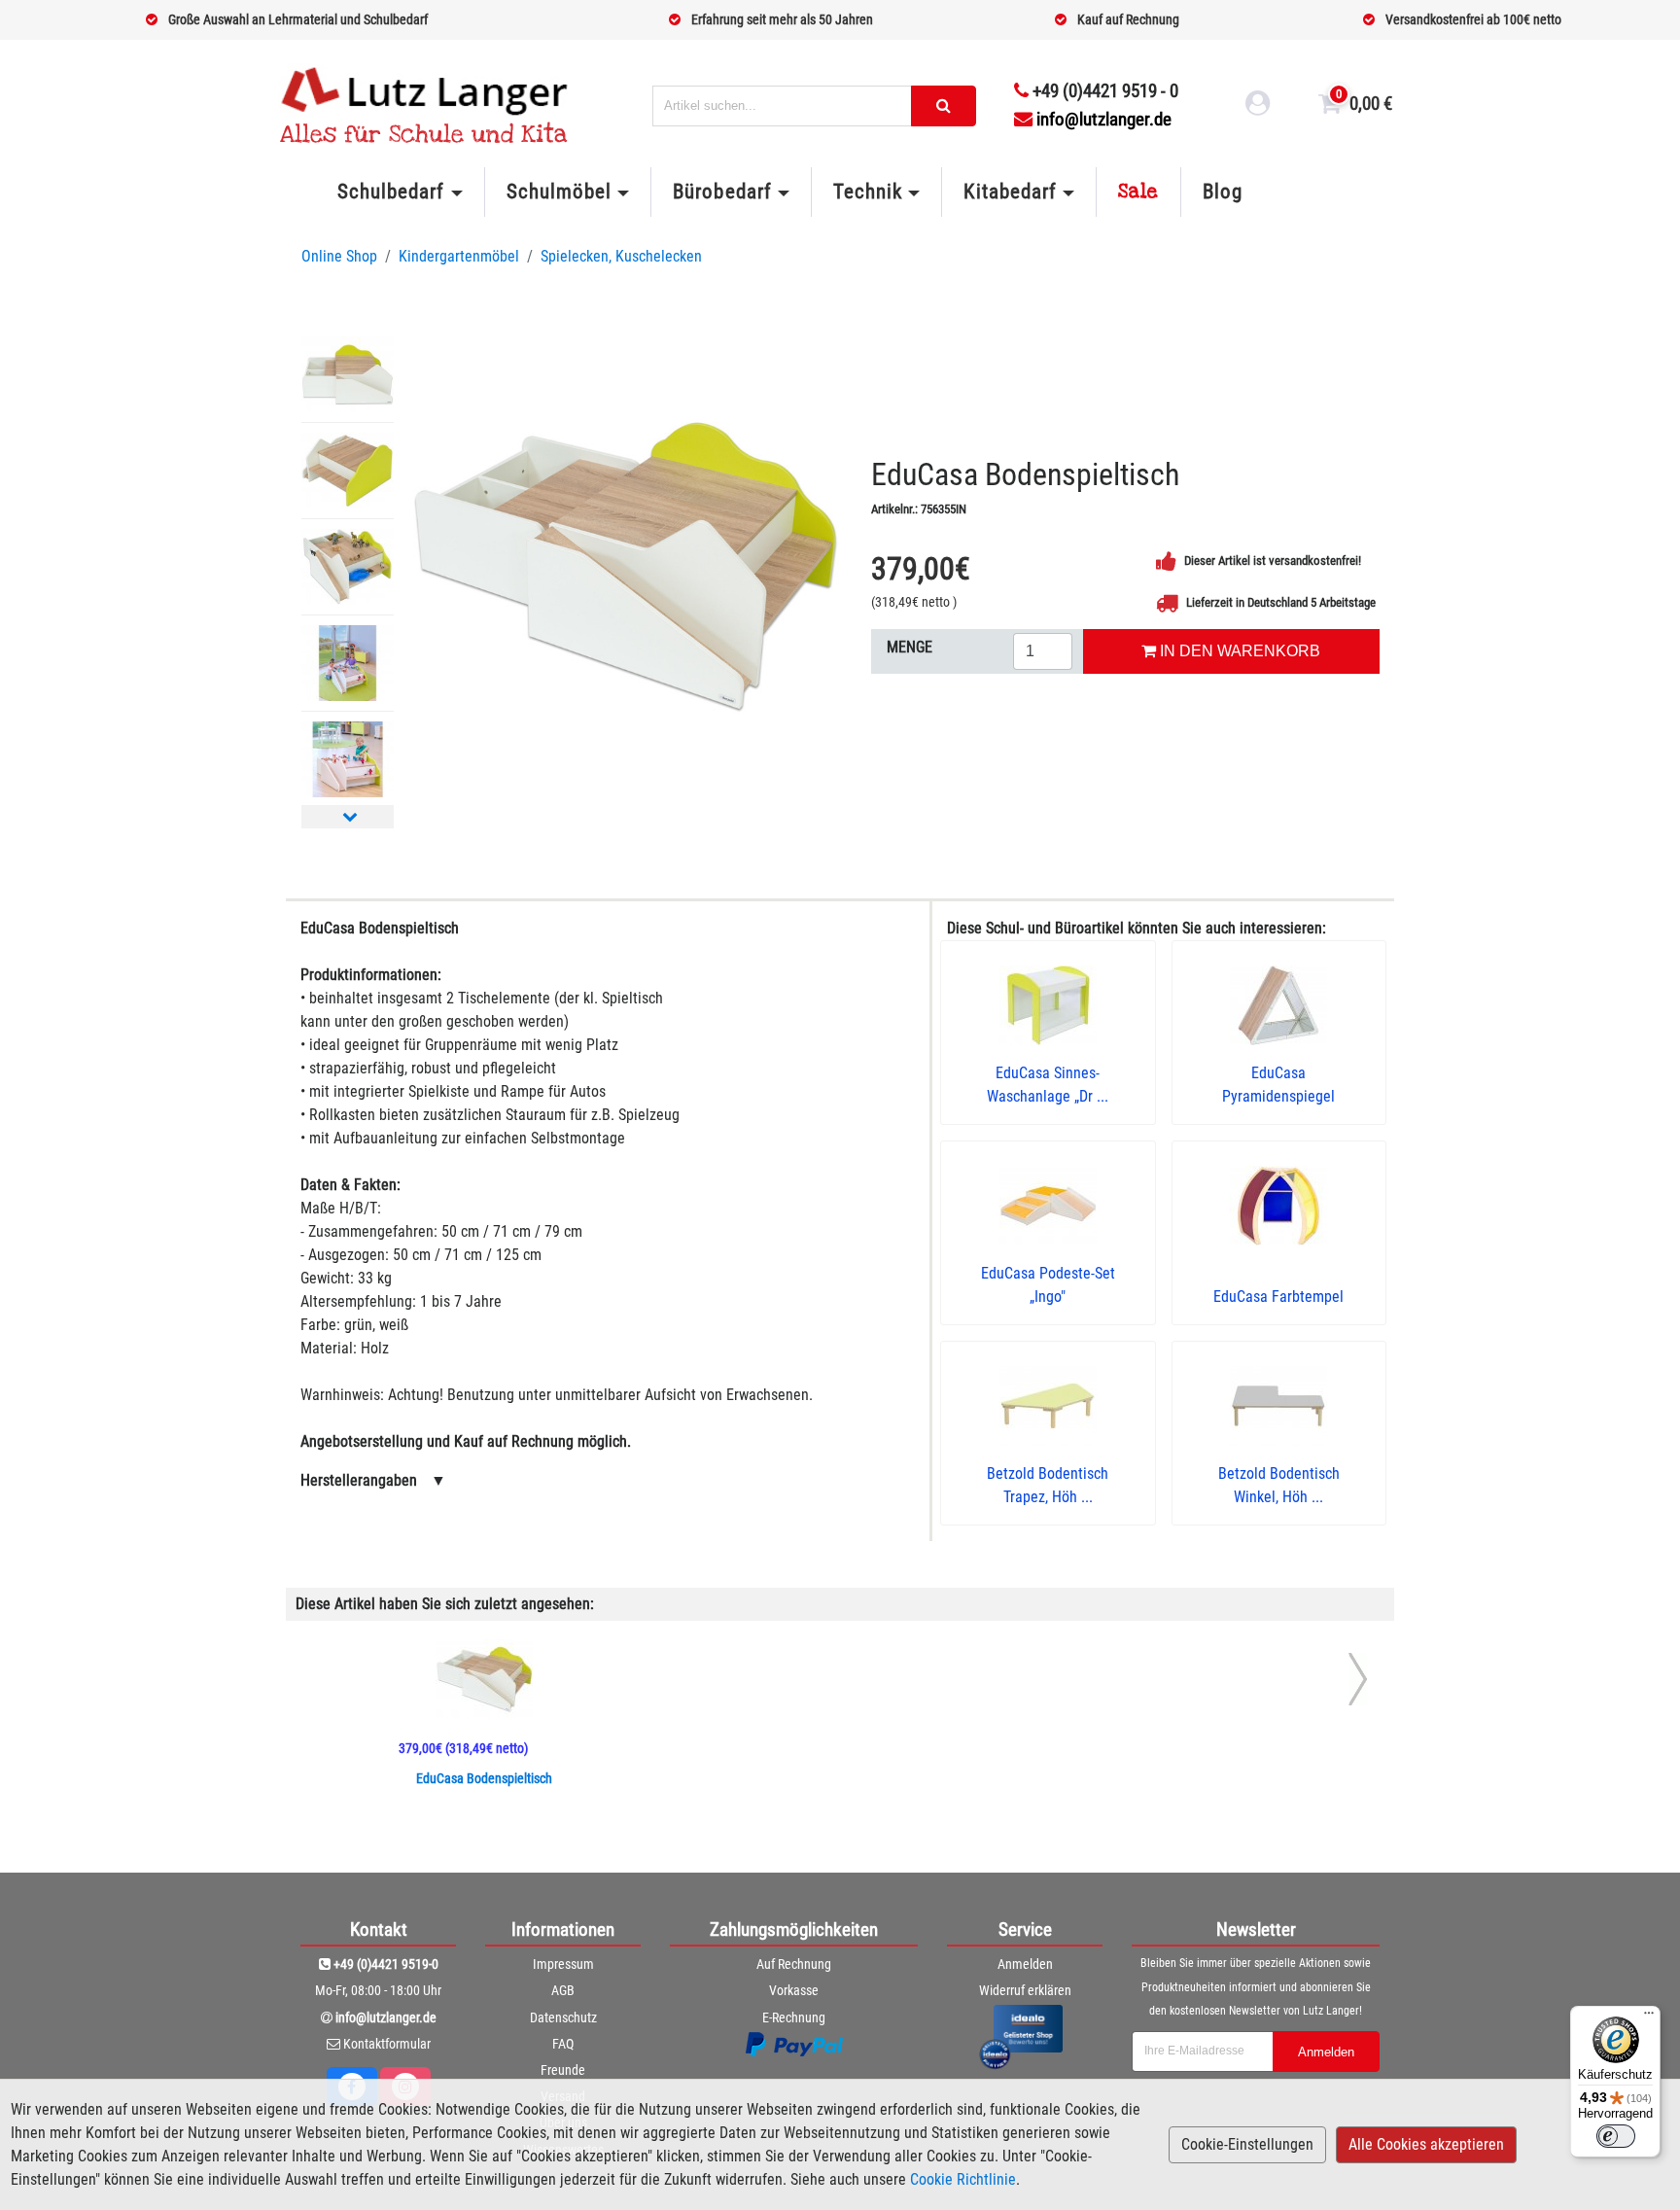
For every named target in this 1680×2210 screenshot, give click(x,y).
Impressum (563, 1964)
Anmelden (1025, 1964)
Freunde (563, 2070)
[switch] (1616, 2136)
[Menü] (1649, 2017)
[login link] (1258, 106)
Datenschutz (563, 2017)
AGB (563, 1990)
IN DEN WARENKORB (1238, 651)
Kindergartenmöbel (459, 256)
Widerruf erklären (1025, 1990)
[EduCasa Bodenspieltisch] (625, 566)
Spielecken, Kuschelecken (621, 256)
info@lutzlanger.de (1104, 119)
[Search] (944, 106)
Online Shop (339, 256)
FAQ (563, 2044)
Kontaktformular (387, 2044)
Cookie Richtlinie (963, 2179)
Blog (1223, 192)
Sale (1138, 192)
